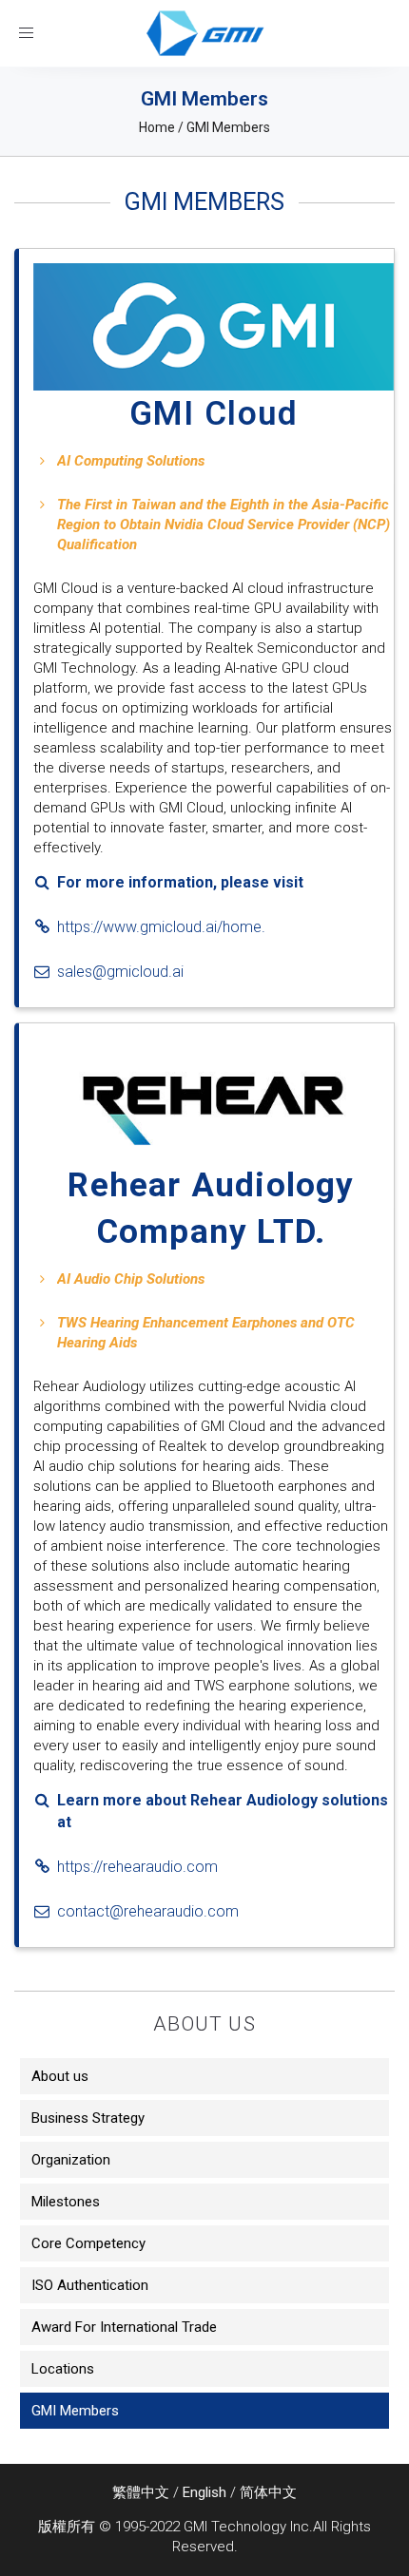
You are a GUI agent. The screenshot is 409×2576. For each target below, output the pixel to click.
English (204, 2492)
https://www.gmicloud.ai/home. (161, 927)
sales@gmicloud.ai (120, 972)
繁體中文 (141, 2492)
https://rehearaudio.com (137, 1867)
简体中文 (268, 2492)
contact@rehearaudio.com (148, 1911)
